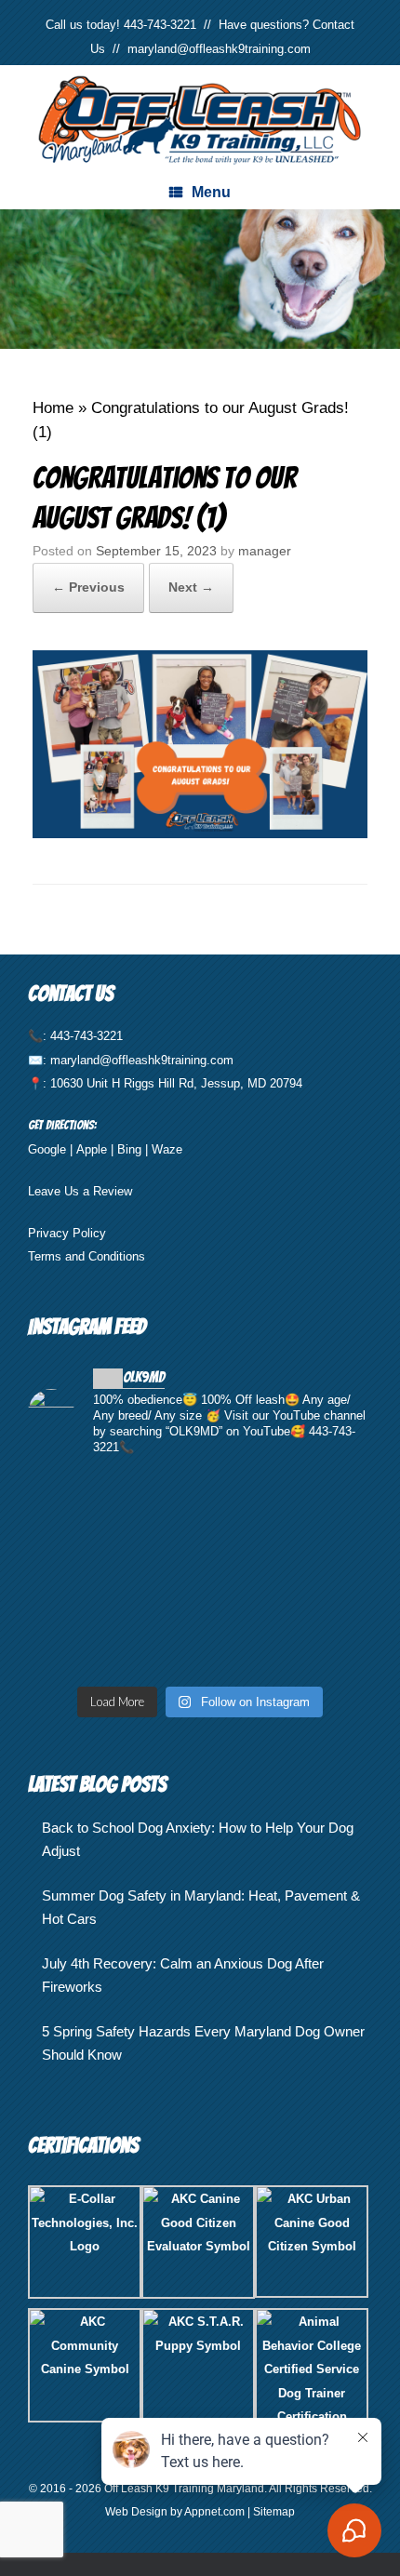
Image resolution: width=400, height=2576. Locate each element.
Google (47, 1149)
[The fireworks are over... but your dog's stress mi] (200, 1575)
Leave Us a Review (80, 1191)
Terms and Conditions (87, 1256)
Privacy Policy (67, 1233)
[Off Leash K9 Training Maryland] (200, 120)
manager (265, 551)
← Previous (88, 587)
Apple (92, 1149)
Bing (129, 1149)
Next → (191, 587)
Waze (167, 1149)
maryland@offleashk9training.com (219, 49)
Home (53, 408)
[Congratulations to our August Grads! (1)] (200, 833)
